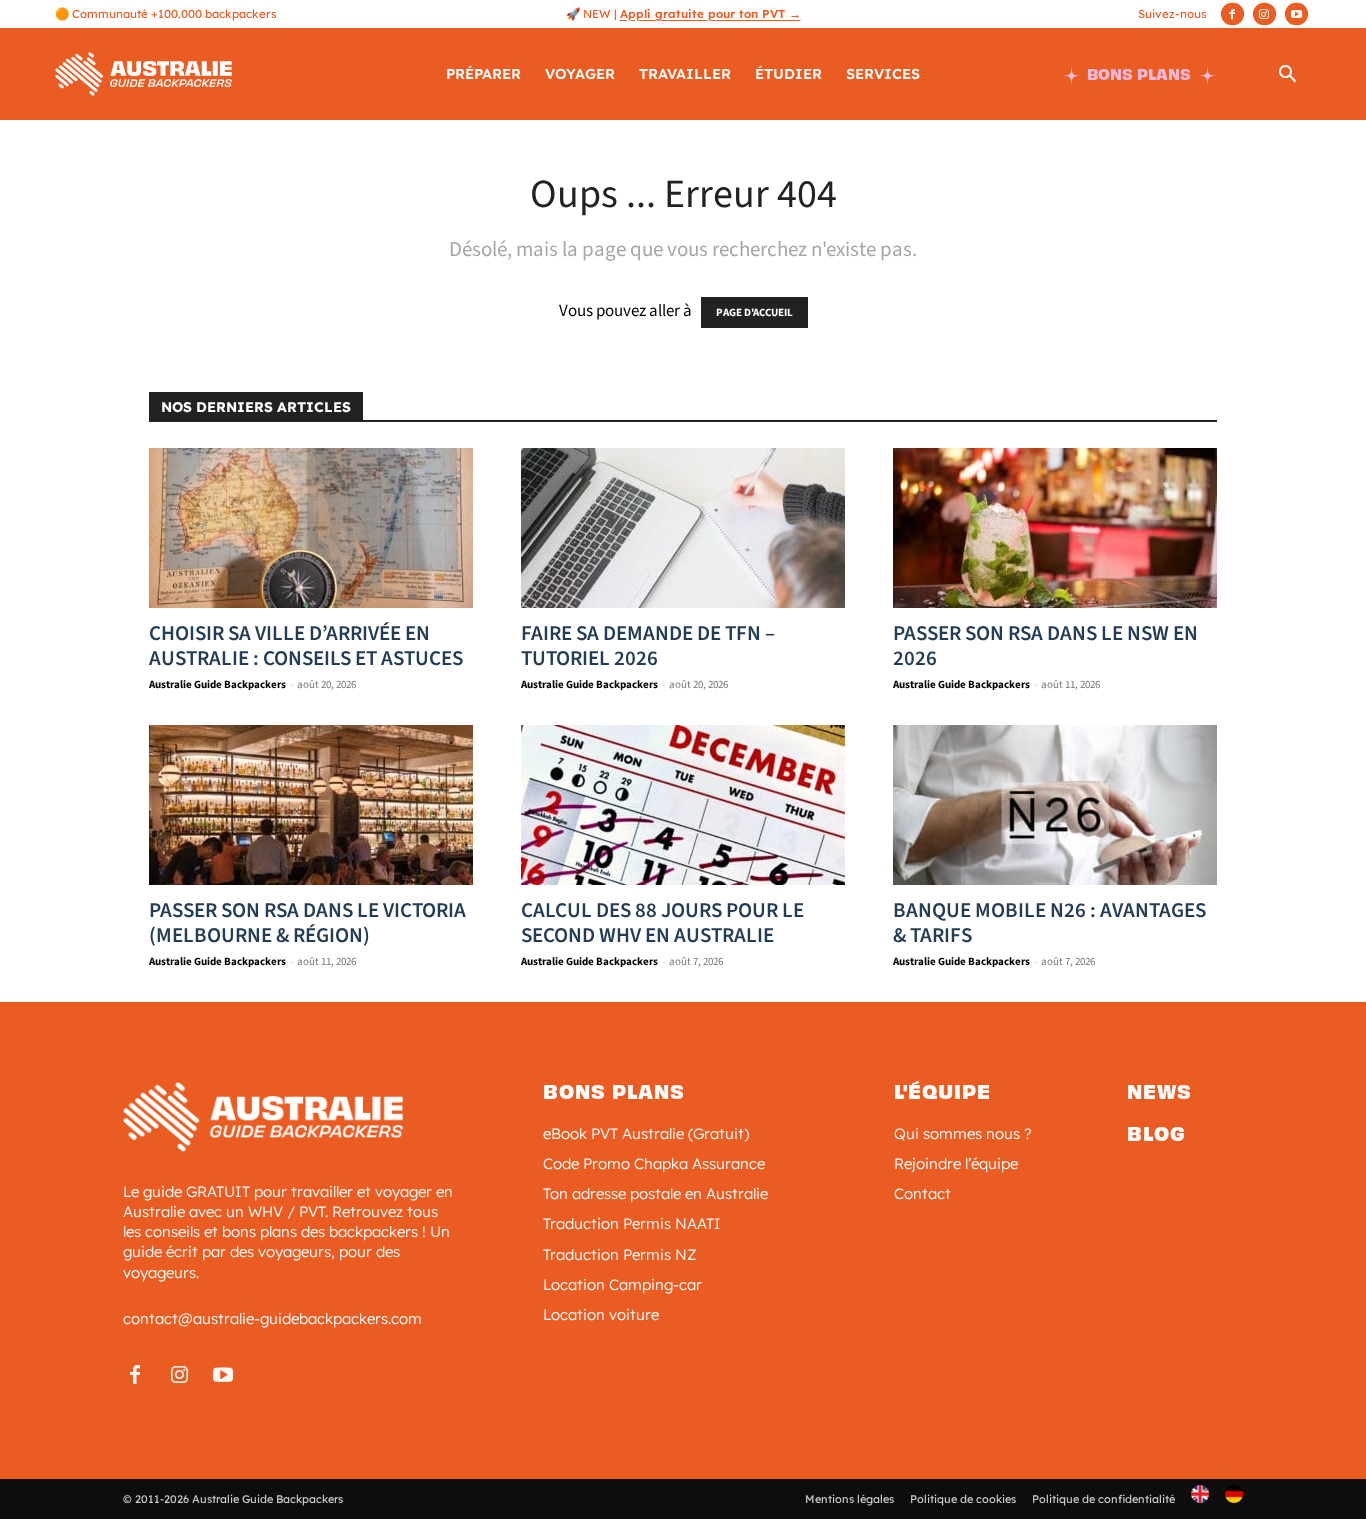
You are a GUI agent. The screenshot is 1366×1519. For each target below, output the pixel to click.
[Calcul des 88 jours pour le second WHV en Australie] (683, 805)
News (1159, 1092)
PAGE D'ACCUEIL (754, 312)
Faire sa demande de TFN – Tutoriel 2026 (648, 645)
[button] (1287, 77)
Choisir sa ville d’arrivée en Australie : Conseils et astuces (306, 645)
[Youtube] (1296, 14)
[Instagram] (1264, 14)
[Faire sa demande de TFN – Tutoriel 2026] (683, 528)
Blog (1156, 1134)
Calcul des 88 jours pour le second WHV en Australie (662, 922)
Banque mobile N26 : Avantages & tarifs (1049, 922)
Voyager (580, 74)
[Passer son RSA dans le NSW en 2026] (1055, 528)
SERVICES (883, 74)
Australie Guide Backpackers (217, 684)
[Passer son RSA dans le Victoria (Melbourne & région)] (311, 805)
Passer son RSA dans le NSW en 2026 (1045, 645)
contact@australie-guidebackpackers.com (272, 1318)
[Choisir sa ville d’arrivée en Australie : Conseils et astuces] (311, 528)
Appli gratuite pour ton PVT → (710, 13)
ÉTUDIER (788, 74)
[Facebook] (1232, 14)
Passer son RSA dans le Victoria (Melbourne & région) (307, 922)
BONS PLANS (1139, 74)
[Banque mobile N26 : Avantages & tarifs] (1055, 805)
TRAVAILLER (685, 74)
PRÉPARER (483, 74)
